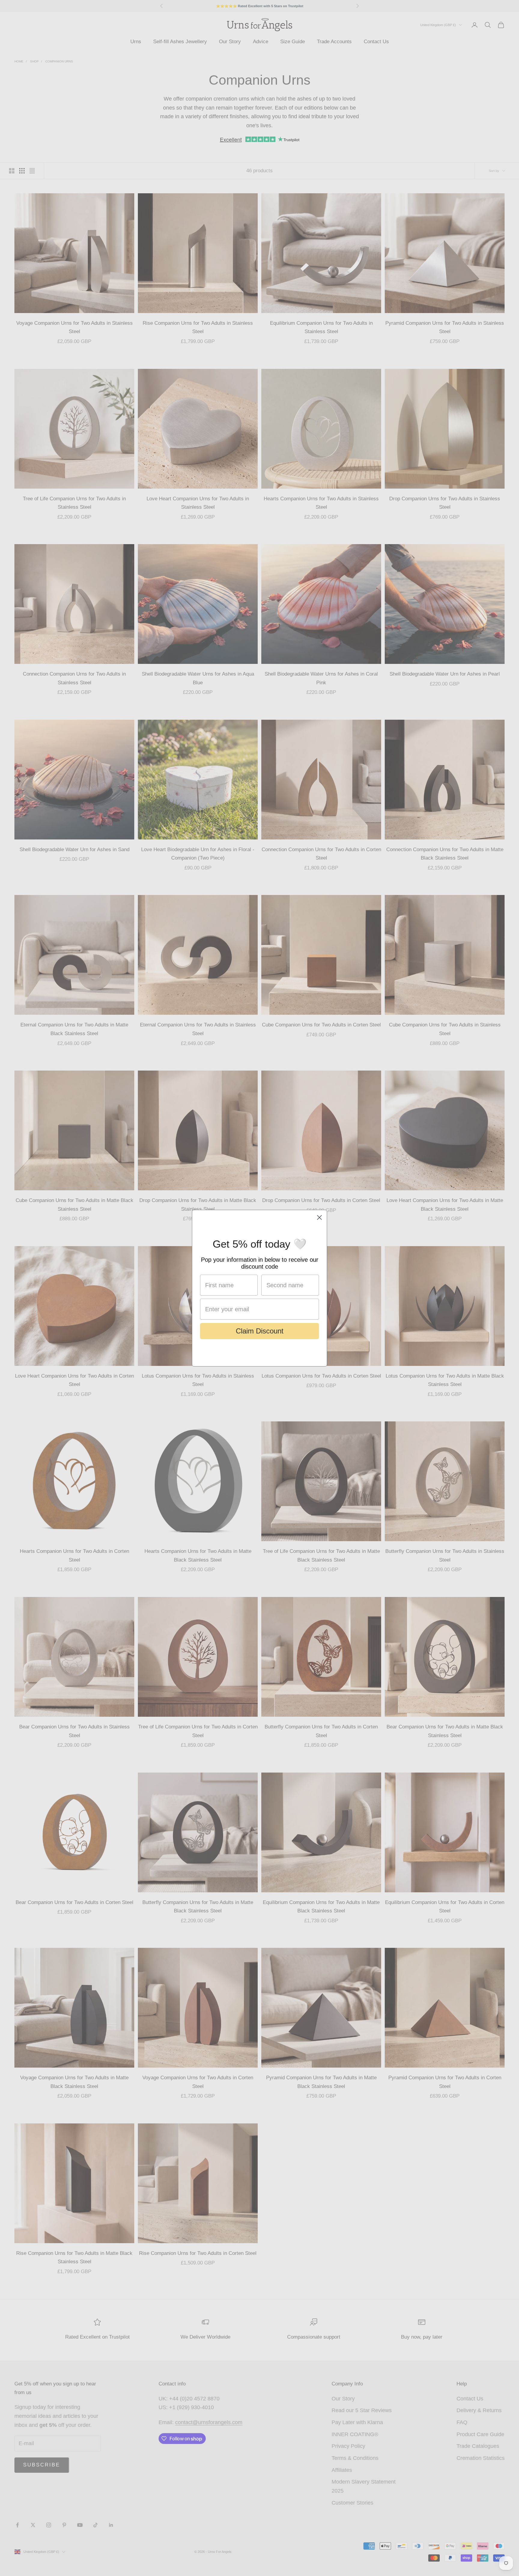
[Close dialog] (319, 1217)
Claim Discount (260, 1331)
